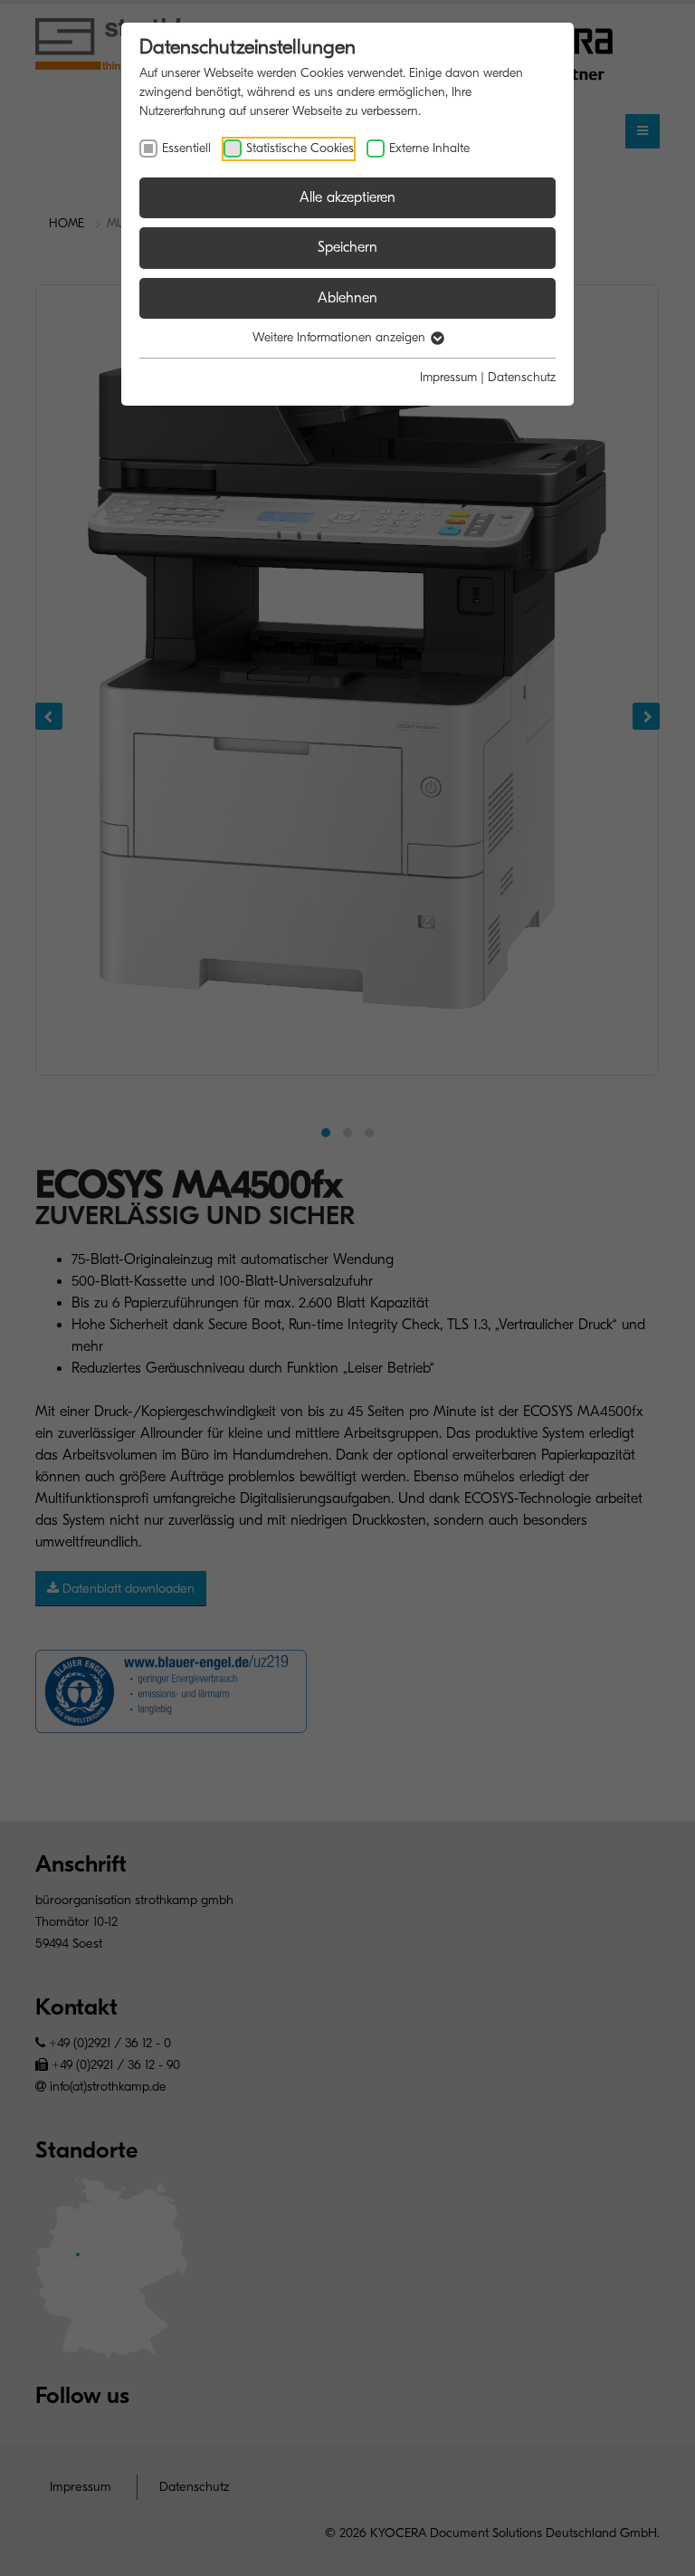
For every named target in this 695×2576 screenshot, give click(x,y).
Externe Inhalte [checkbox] (429, 148)
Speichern (347, 247)
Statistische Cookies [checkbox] (300, 148)
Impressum (448, 377)
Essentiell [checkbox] (186, 148)
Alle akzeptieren (347, 197)
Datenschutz (522, 377)
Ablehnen (347, 298)
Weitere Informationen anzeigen (341, 337)
